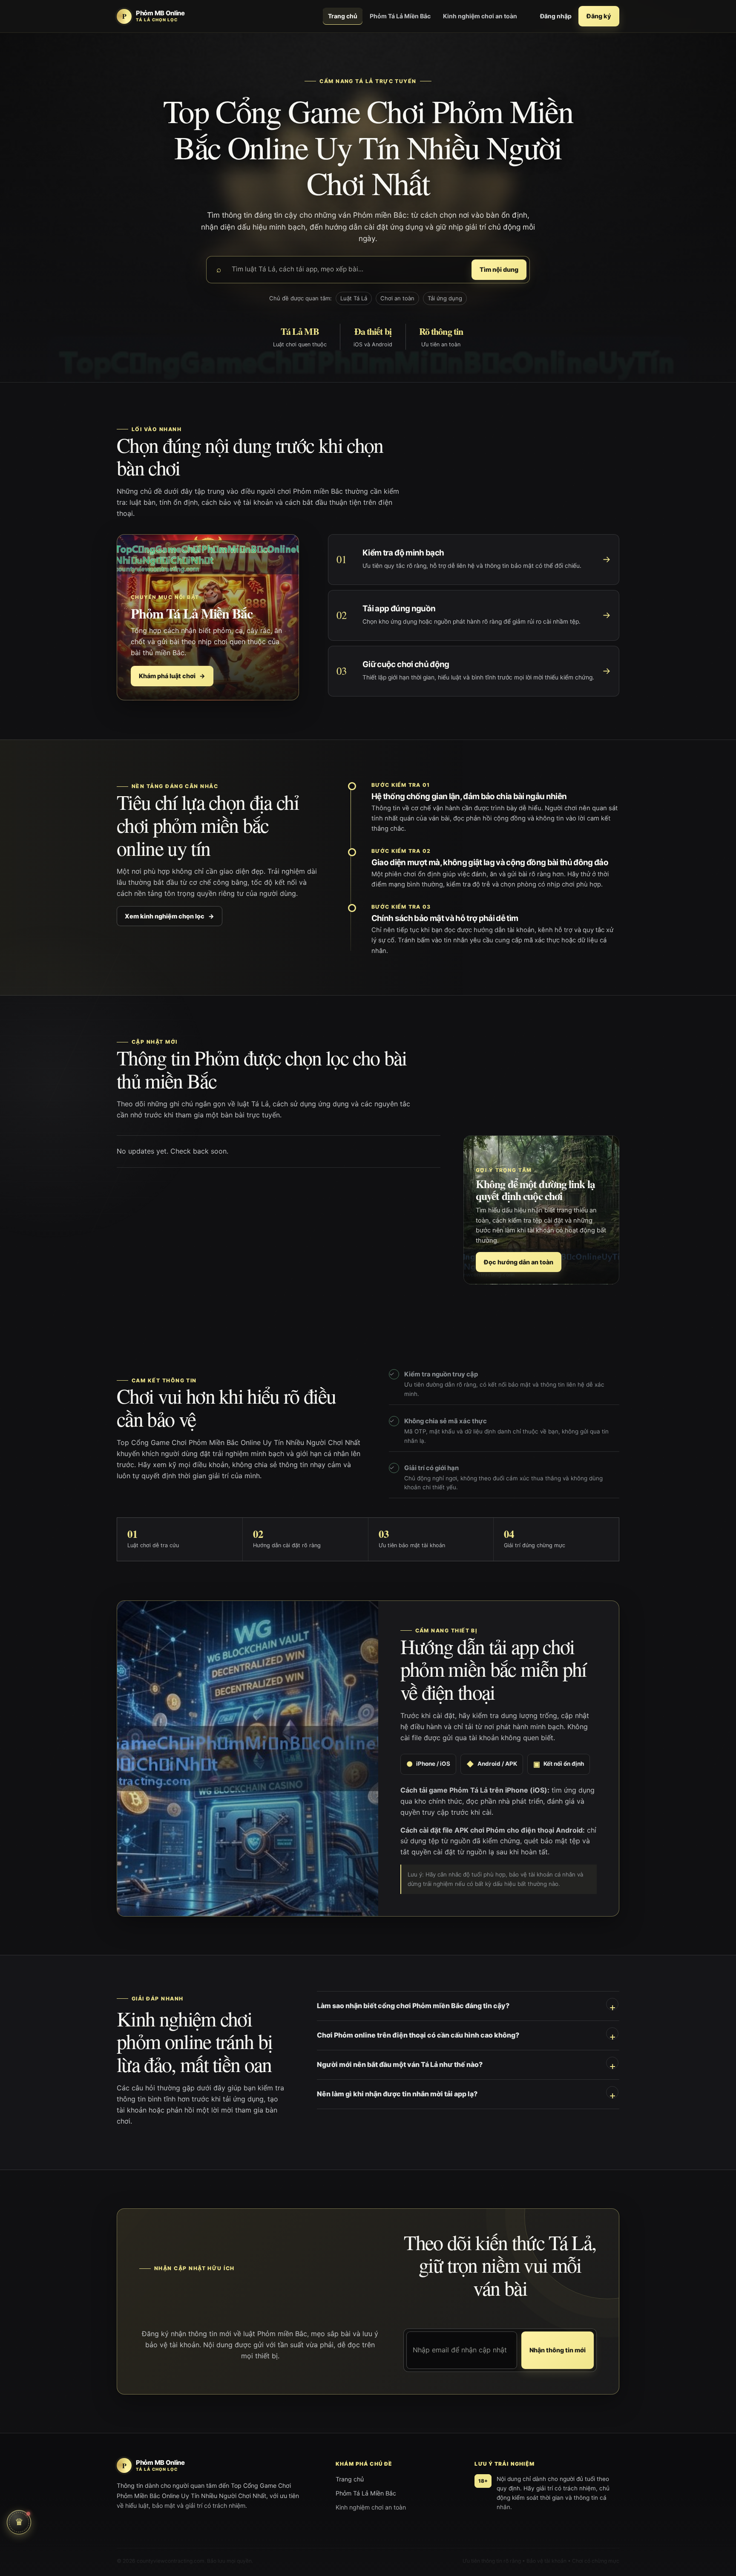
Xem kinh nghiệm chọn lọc (170, 916)
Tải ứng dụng (445, 298)
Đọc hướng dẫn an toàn (519, 1262)
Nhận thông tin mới (558, 2350)
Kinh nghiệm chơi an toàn (480, 16)
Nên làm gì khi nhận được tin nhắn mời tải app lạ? (397, 2094)
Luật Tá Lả (354, 298)
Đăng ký (599, 16)
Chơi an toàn (397, 298)
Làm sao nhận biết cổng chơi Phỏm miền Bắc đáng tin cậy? (413, 2006)
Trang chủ (343, 16)
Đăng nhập (556, 16)
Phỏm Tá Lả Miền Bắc (400, 16)
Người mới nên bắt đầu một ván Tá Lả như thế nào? (400, 2064)
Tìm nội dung (499, 269)
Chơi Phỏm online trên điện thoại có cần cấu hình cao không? (418, 2035)
